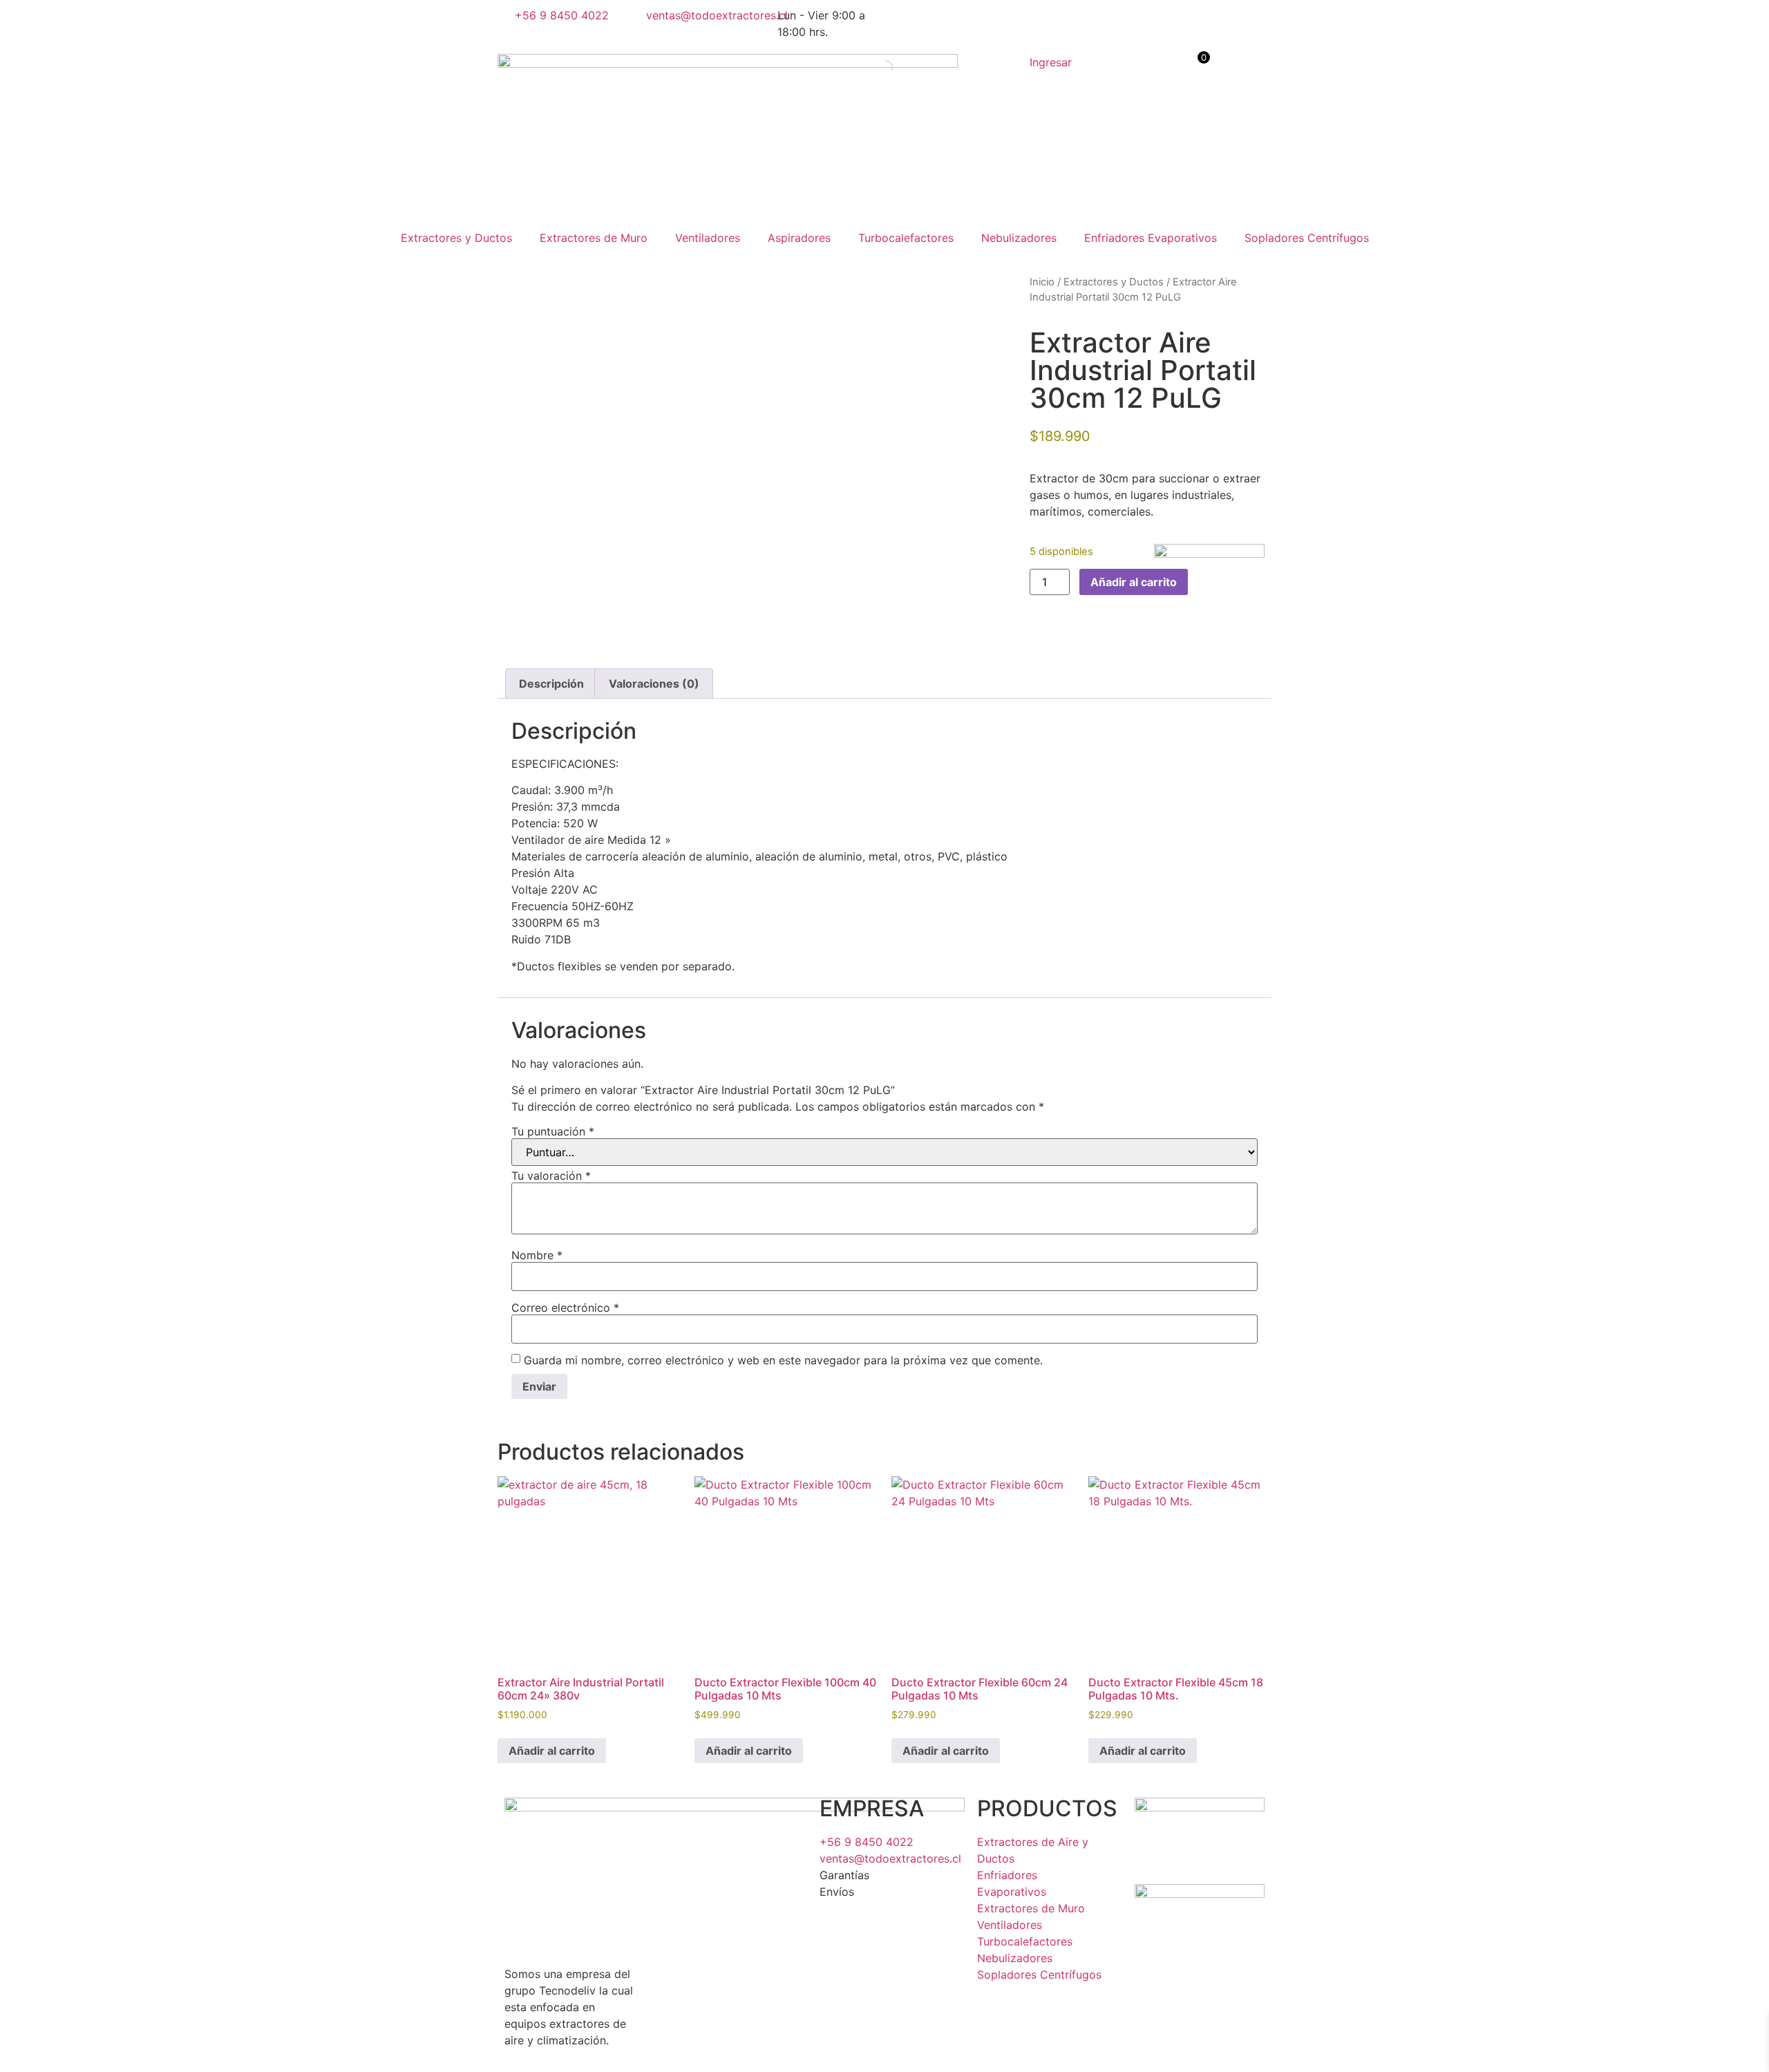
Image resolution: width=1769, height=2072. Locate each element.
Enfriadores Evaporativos (1151, 238)
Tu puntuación (553, 1131)
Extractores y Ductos (456, 238)
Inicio (1042, 282)
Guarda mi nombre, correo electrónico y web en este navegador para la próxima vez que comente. (783, 1360)
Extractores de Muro (594, 238)
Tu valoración (551, 1176)
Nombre (537, 1255)
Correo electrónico (565, 1308)
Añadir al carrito (1134, 582)
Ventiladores (708, 238)
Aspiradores (799, 238)
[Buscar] (874, 68)
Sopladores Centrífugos (1307, 238)
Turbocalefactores (906, 238)
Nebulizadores (1019, 238)
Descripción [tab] (551, 684)
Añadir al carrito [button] (552, 1751)
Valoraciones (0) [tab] (654, 684)
